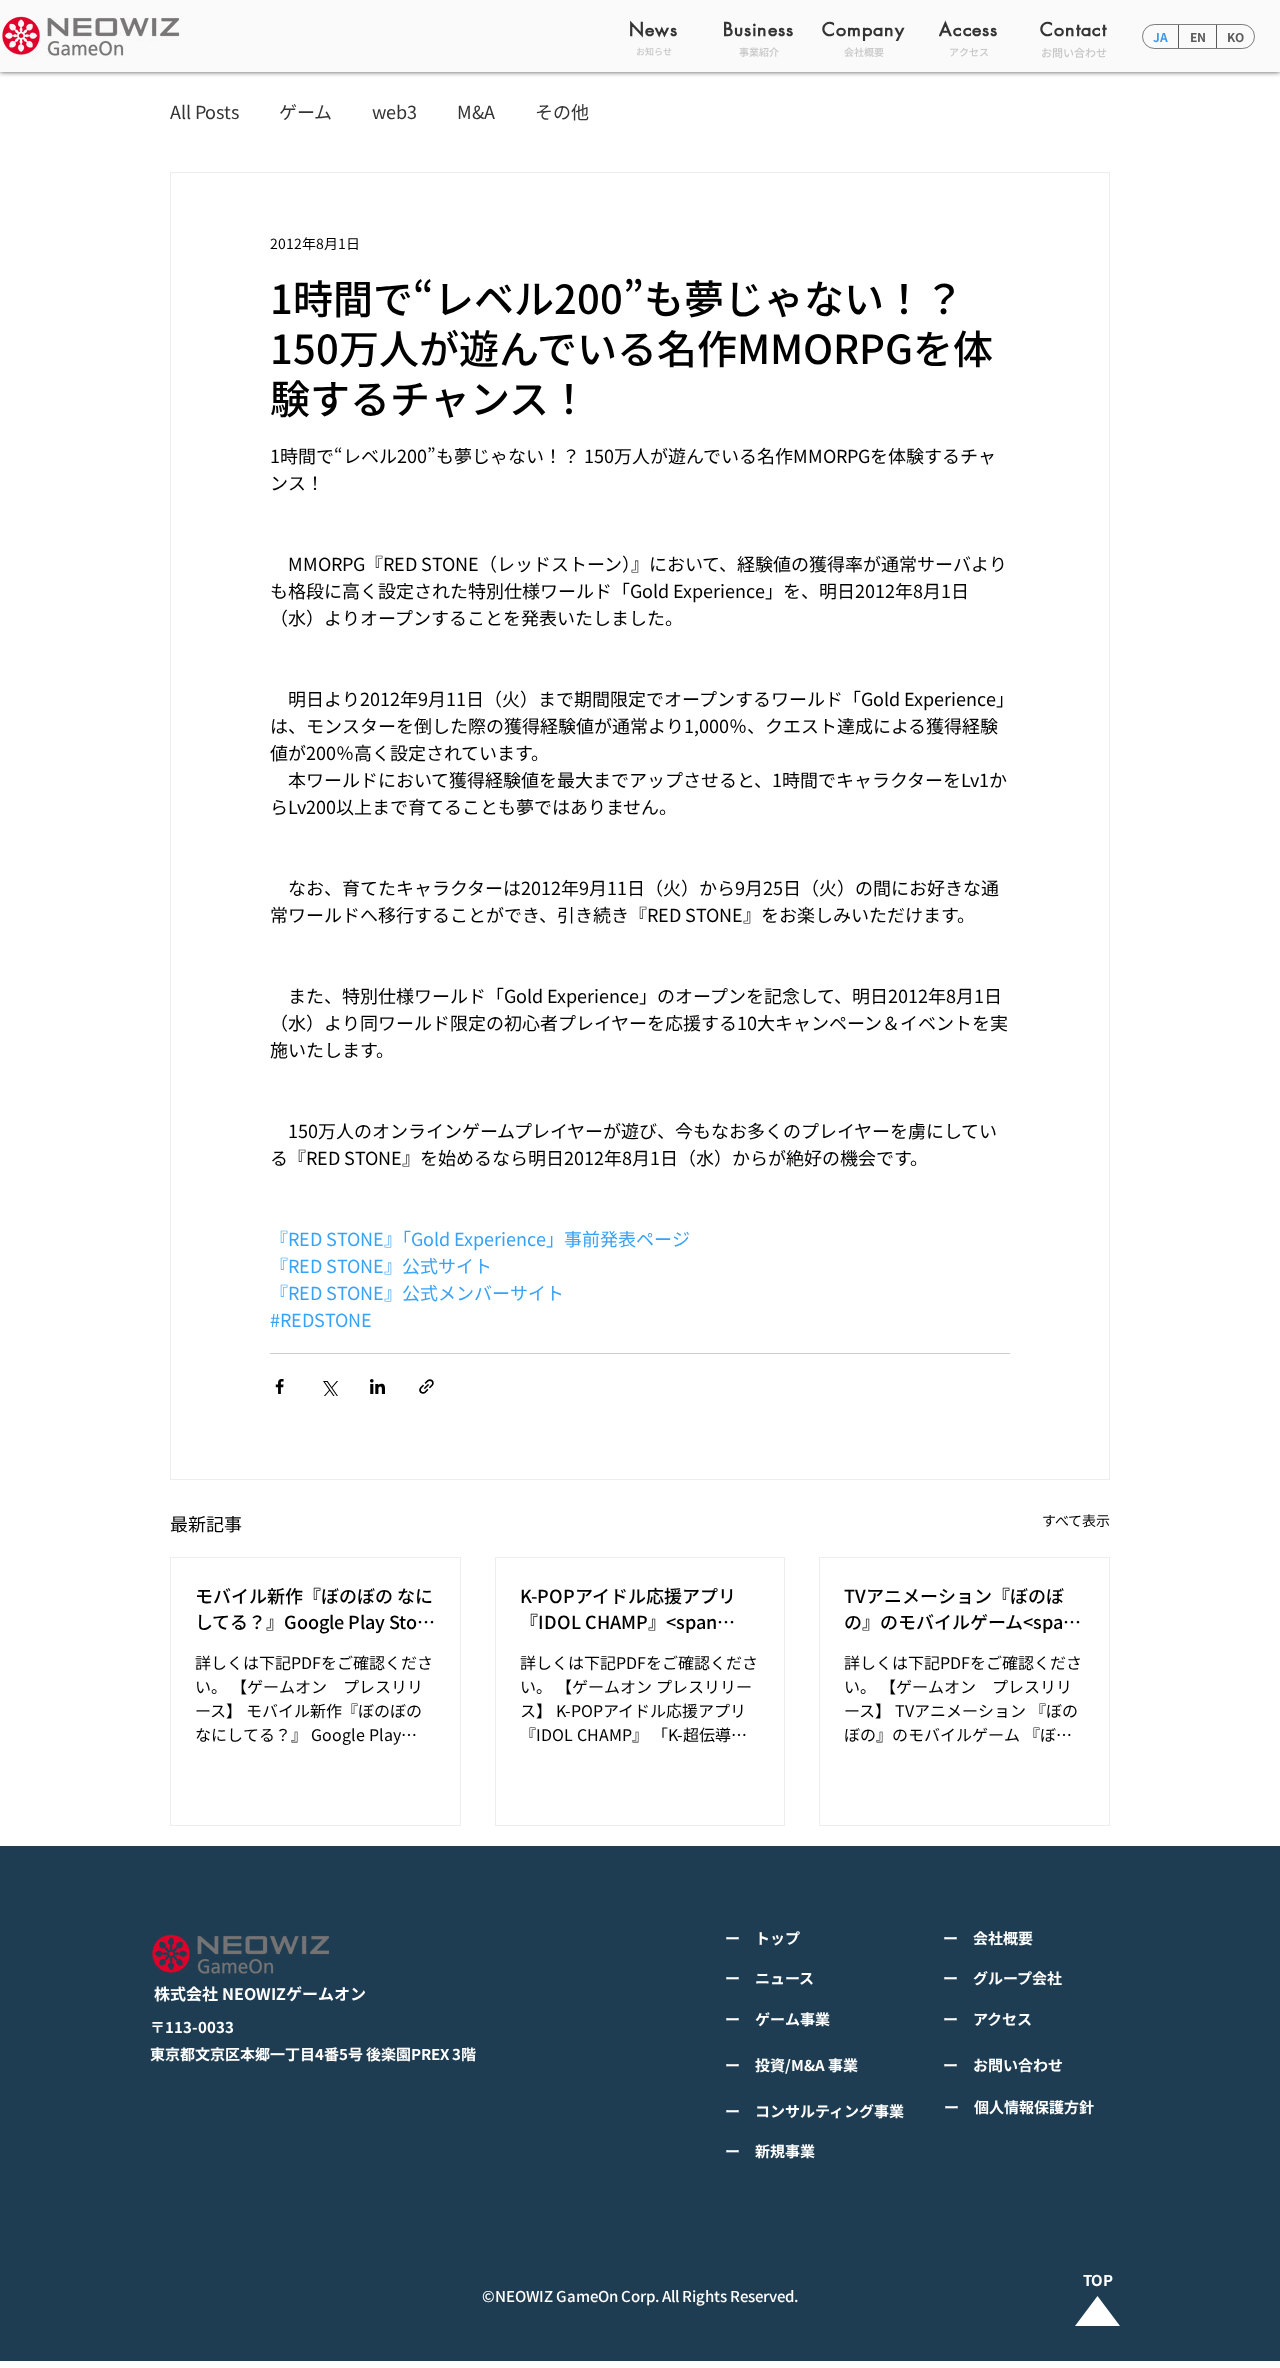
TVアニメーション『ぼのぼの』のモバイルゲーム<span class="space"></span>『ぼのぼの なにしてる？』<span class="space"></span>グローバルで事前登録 (961, 1608)
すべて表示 (1076, 1520)
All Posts (204, 111)
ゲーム (305, 111)
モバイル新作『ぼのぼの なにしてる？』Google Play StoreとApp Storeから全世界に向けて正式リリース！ (314, 1608)
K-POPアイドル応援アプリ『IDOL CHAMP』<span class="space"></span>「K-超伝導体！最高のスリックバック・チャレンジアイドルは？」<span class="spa (636, 1608)
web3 (394, 111)
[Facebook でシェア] (279, 1386)
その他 (562, 111)
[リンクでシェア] (426, 1386)
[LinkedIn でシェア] (377, 1386)
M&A (476, 111)
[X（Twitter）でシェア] (328, 1386)
